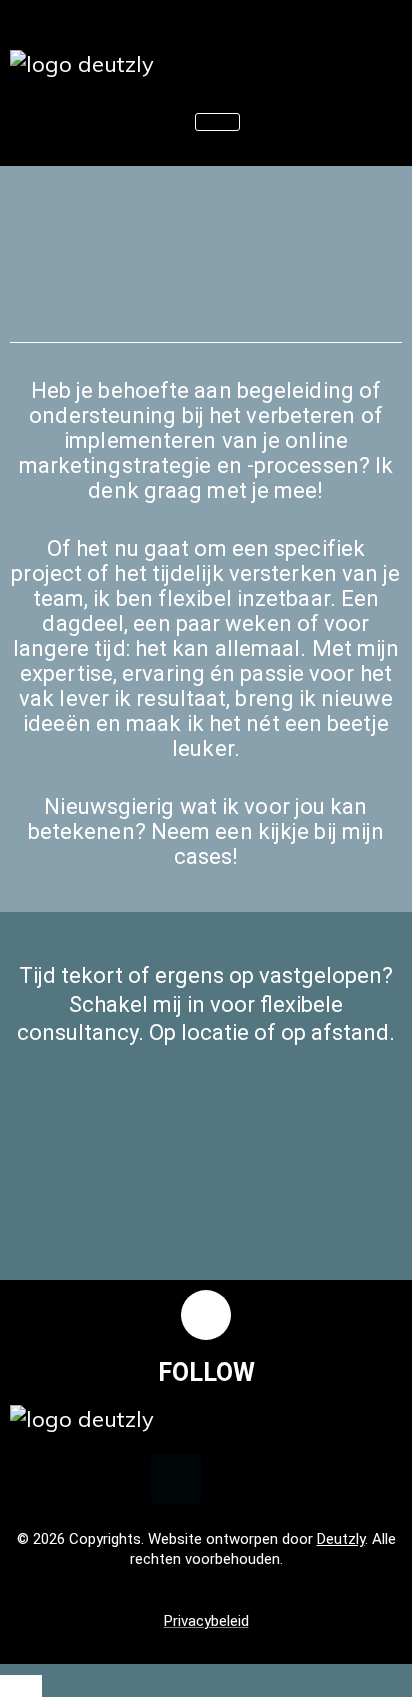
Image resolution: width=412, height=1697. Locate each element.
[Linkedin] (176, 1479)
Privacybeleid (206, 1621)
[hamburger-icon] (217, 122)
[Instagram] (237, 1479)
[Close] (21, 1686)
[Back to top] (206, 1315)
